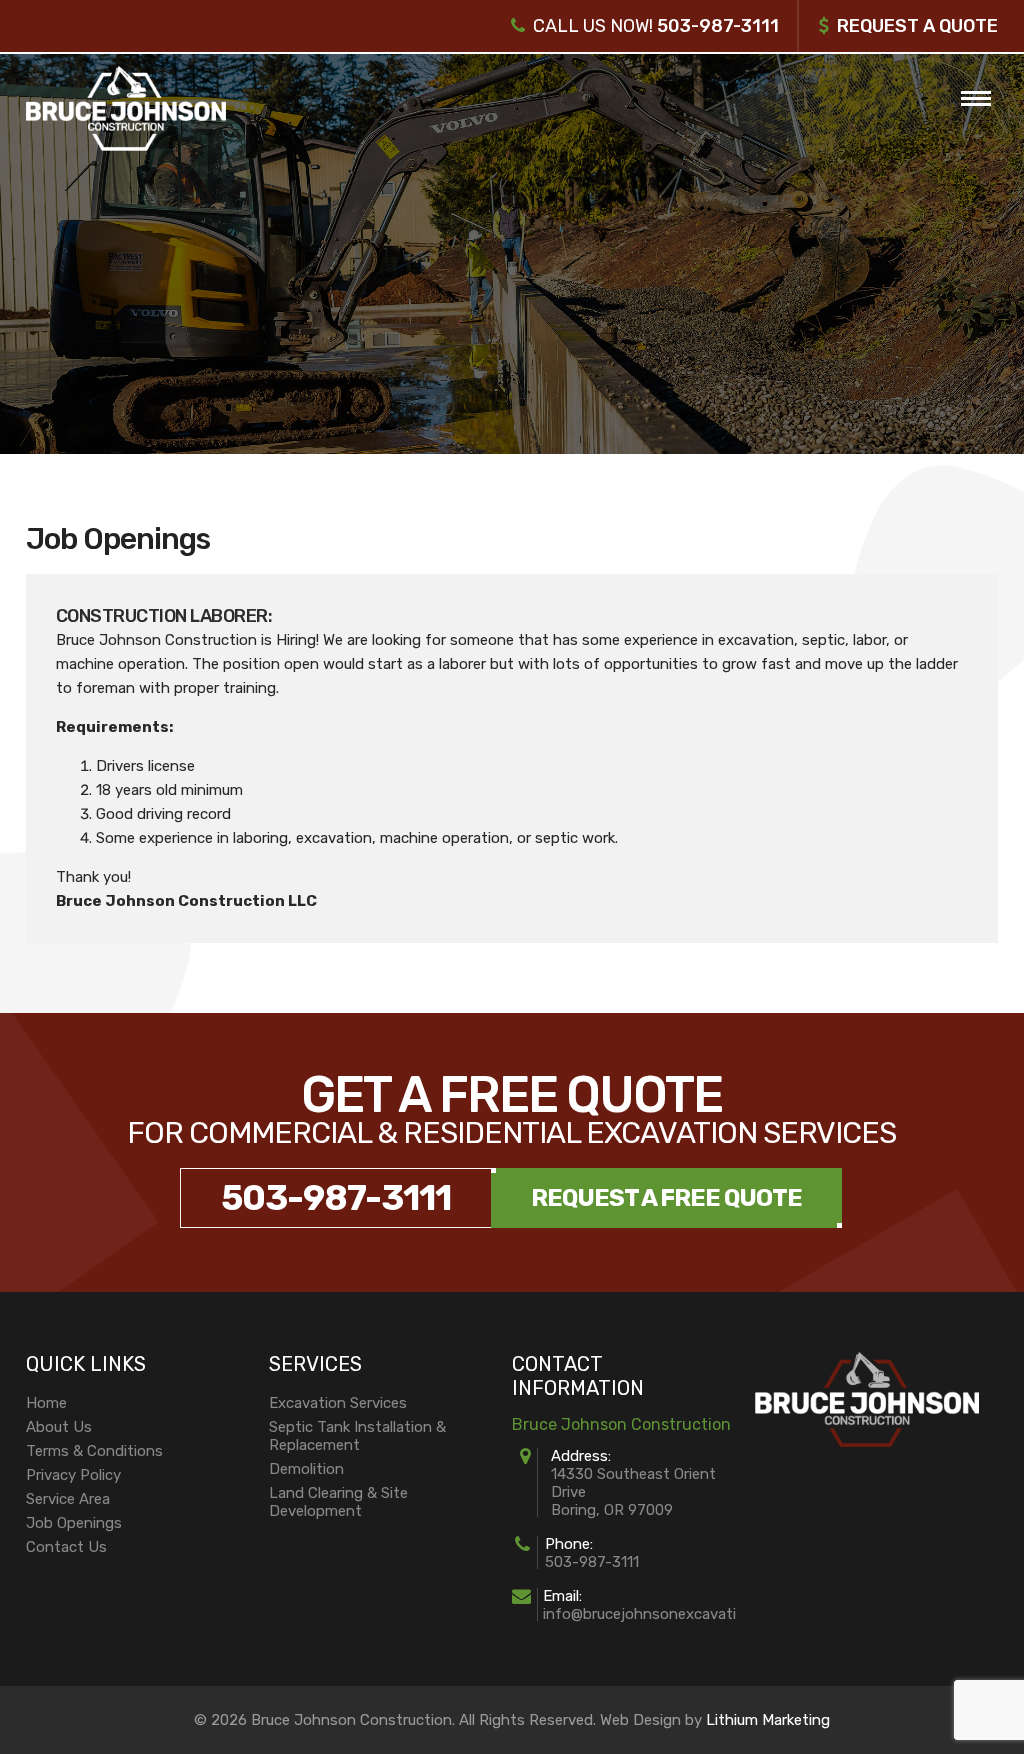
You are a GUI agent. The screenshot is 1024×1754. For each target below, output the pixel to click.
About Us (59, 1427)
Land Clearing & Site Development (338, 1502)
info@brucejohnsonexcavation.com (665, 1614)
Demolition (306, 1469)
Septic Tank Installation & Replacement (357, 1436)
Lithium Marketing (768, 1720)
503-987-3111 (718, 26)
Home (46, 1403)
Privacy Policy (73, 1475)
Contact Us (66, 1547)
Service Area (68, 1499)
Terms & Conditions (94, 1451)
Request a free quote (666, 1198)
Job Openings (74, 1523)
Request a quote (917, 26)
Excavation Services (338, 1403)
